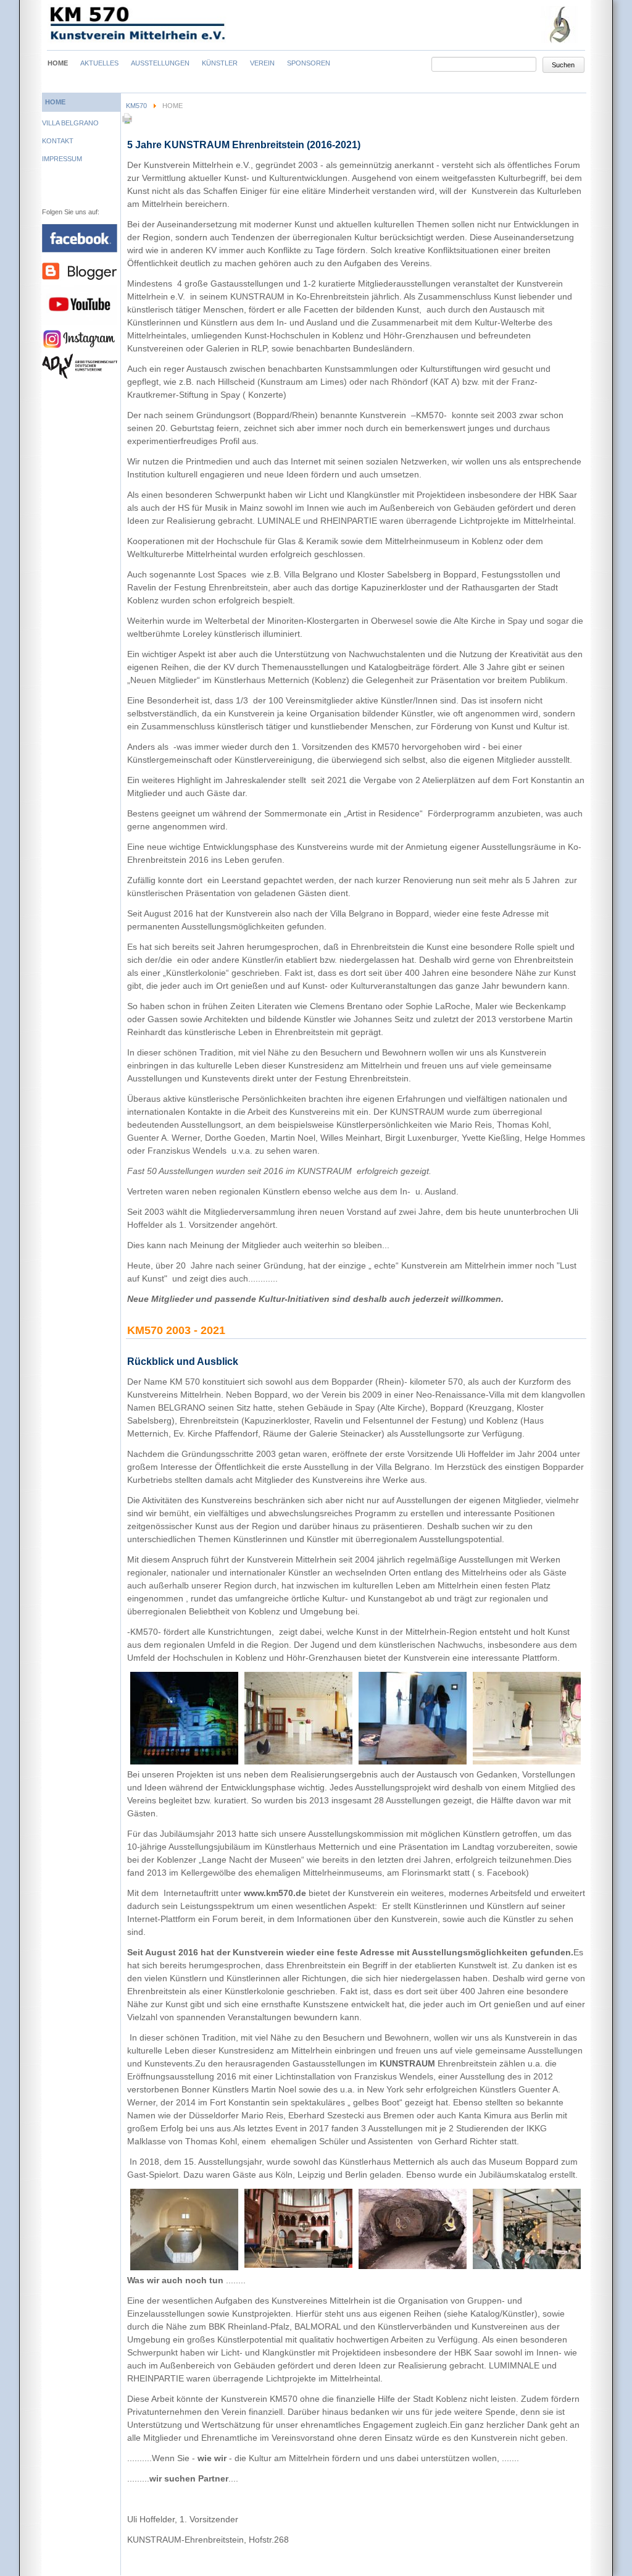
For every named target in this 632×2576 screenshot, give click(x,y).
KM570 (136, 106)
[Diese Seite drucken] (127, 122)
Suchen (563, 65)
